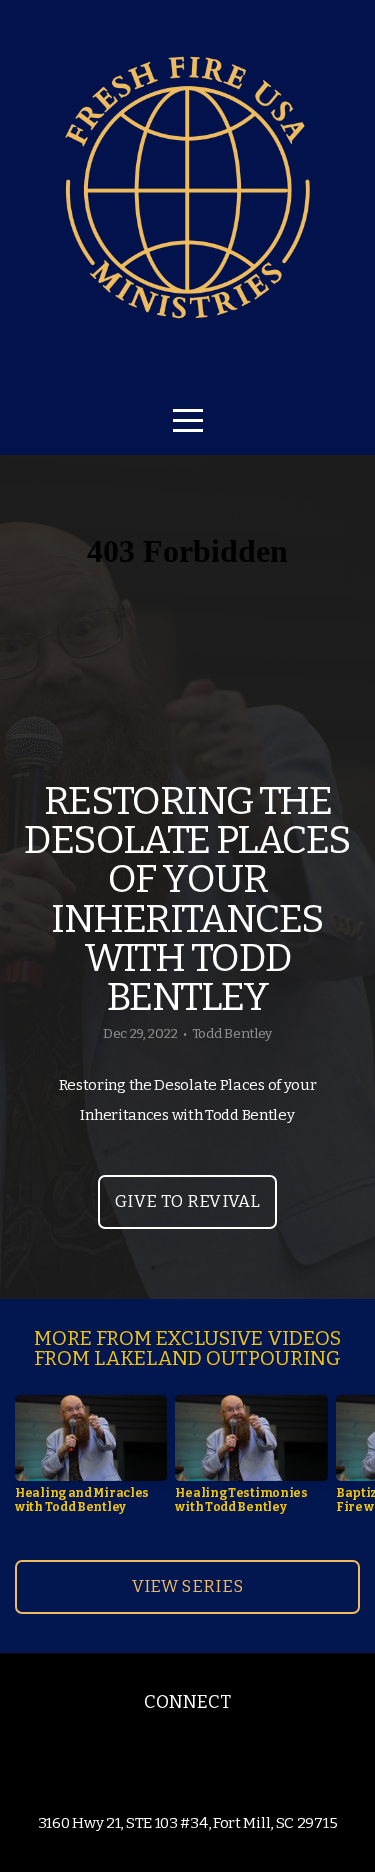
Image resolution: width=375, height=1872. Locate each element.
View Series (188, 1586)
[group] (91, 1462)
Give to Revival (187, 1201)
